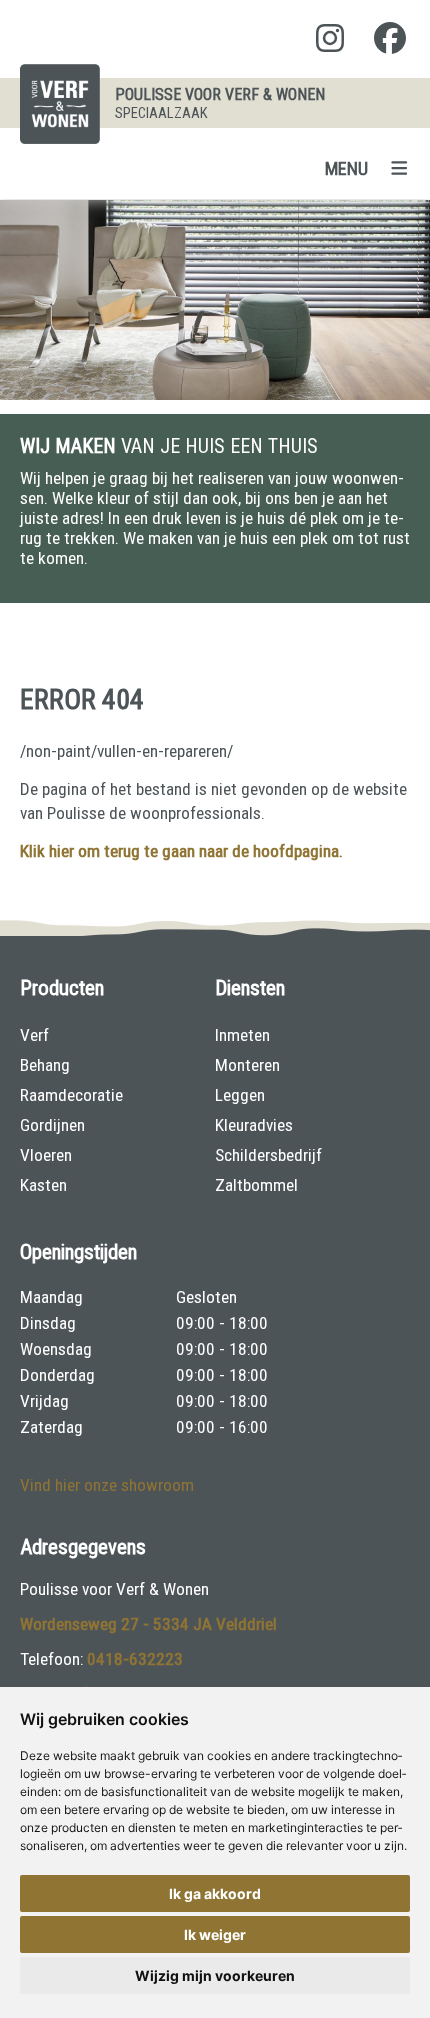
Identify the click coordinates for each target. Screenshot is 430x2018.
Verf (34, 1035)
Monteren (247, 1065)
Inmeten (242, 1035)
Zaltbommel (256, 1185)
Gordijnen (52, 1125)
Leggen (240, 1095)
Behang (45, 1065)
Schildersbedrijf (268, 1155)
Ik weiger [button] (215, 1934)
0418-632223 (135, 1659)
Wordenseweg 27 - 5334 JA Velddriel (148, 1624)
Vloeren (46, 1155)
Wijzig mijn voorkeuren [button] (215, 1975)
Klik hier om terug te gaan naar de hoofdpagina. (181, 851)
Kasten (43, 1185)
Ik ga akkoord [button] (215, 1893)
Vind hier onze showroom (107, 1485)
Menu (346, 168)
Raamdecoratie (71, 1095)
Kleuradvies (254, 1125)
